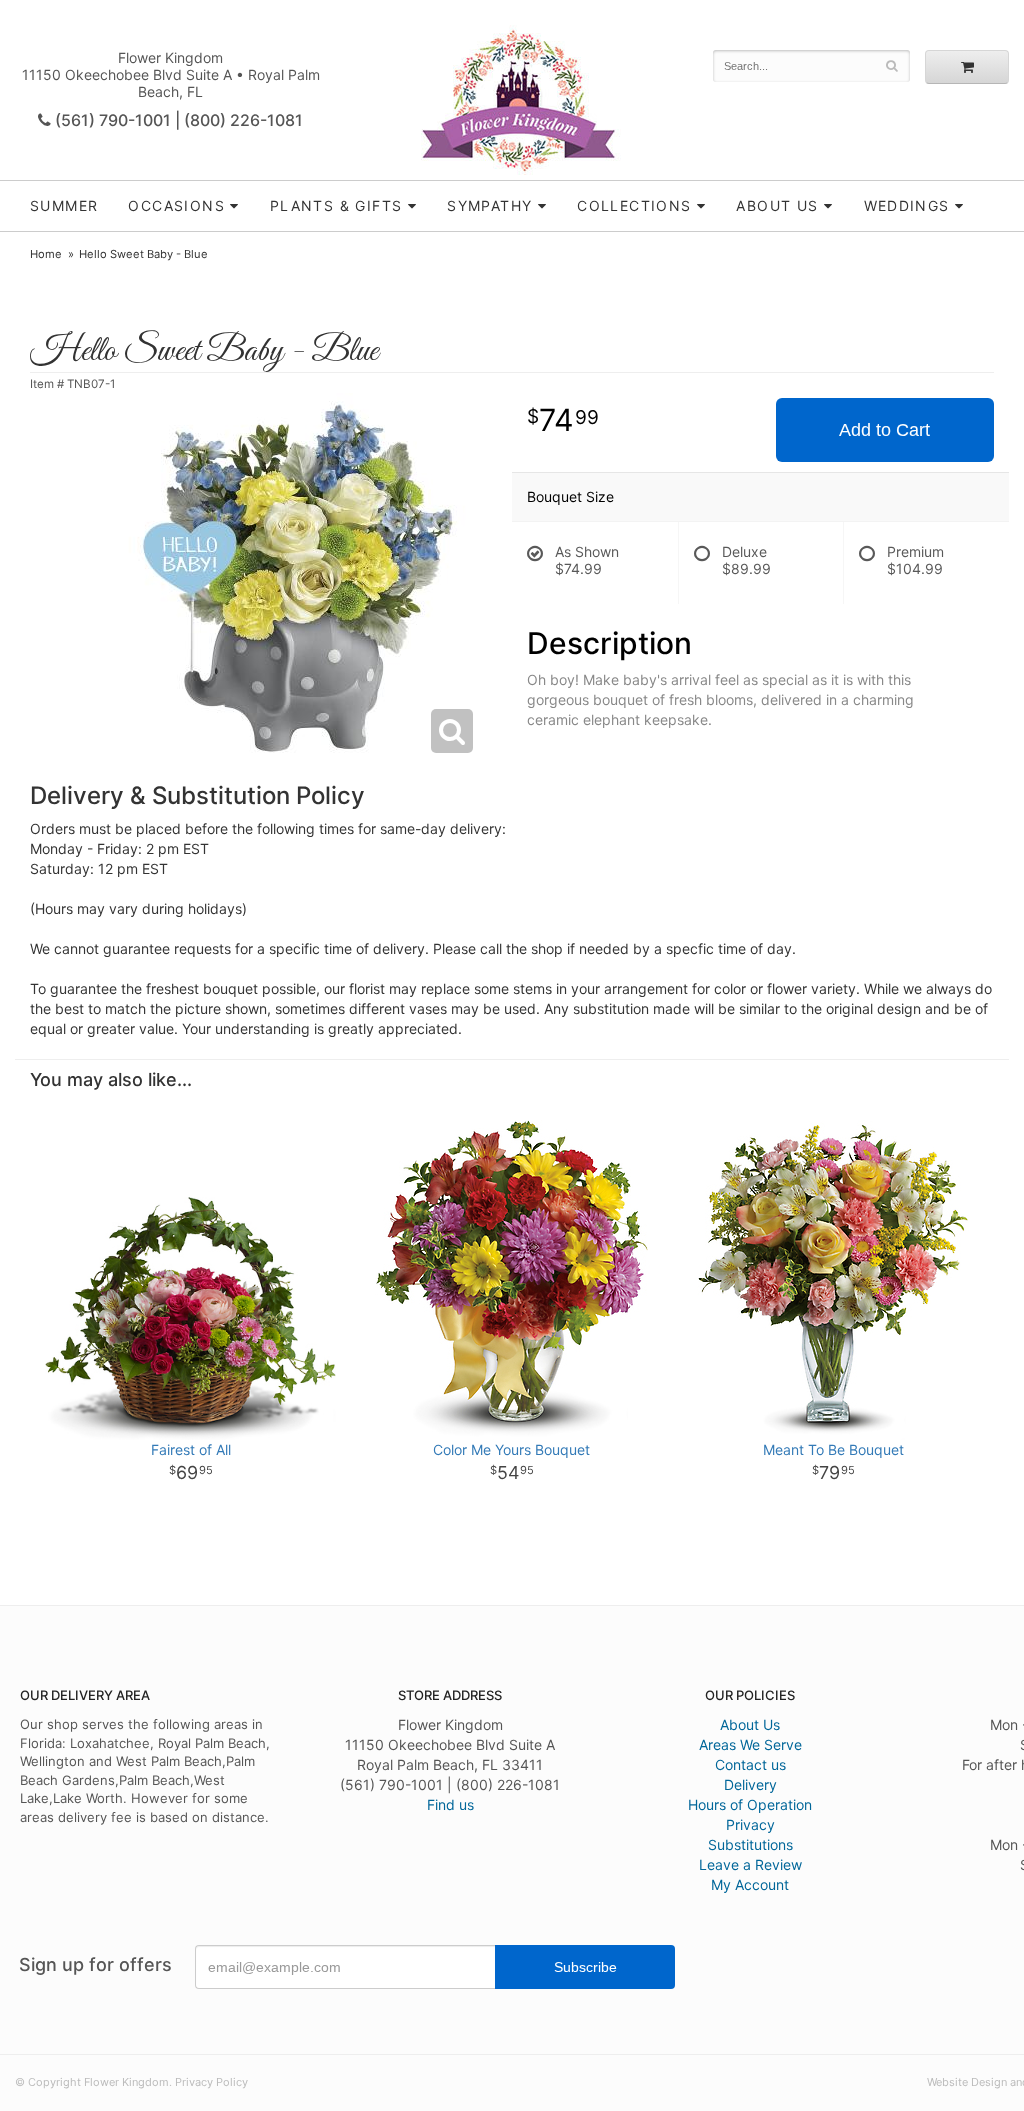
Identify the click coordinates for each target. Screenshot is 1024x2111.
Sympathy (489, 205)
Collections (634, 205)
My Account (750, 1884)
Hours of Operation (750, 1804)
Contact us (750, 1764)
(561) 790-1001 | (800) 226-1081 (177, 120)
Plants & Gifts (336, 205)
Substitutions (750, 1844)
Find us (450, 1804)
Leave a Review (750, 1864)
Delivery (750, 1784)
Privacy (750, 1824)
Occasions (176, 205)
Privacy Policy (211, 2082)
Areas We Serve (750, 1744)
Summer (64, 205)
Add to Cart (884, 430)
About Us (750, 1724)
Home (46, 254)
